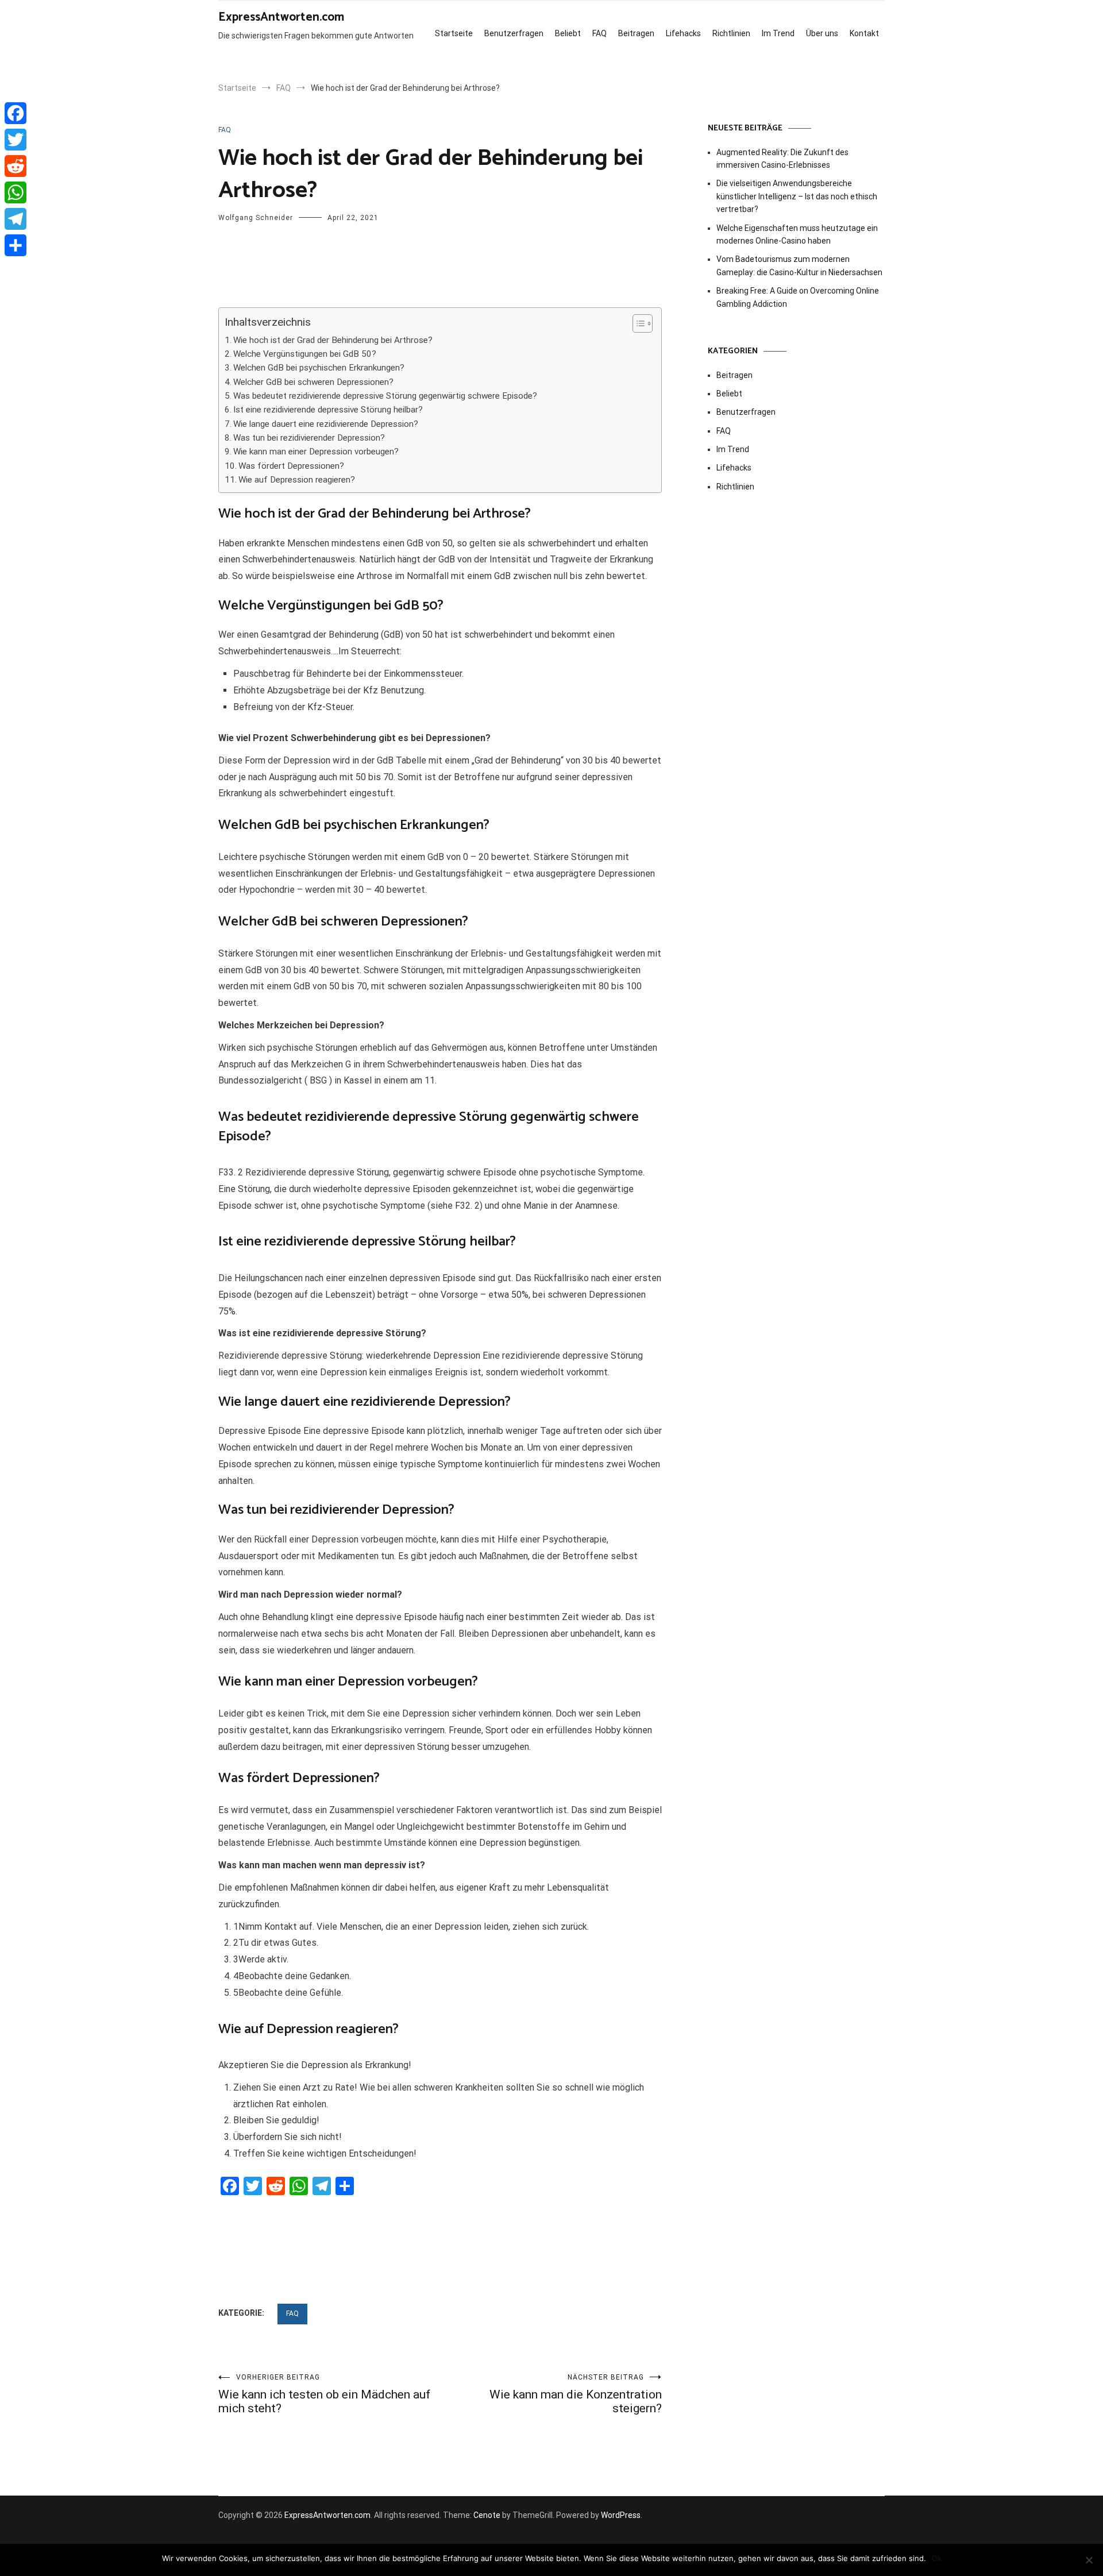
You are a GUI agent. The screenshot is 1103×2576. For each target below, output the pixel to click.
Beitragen (636, 33)
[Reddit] (16, 166)
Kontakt (864, 33)
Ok (937, 2558)
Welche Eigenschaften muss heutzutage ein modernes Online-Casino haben (797, 234)
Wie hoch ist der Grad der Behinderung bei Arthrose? (333, 340)
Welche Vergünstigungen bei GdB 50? (305, 354)
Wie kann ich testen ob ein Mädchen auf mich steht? (324, 2394)
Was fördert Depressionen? (291, 466)
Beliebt (568, 33)
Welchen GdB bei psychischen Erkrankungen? (319, 368)
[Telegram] (16, 219)
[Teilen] (16, 245)
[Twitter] (16, 140)
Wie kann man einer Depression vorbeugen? (316, 452)
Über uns (822, 33)
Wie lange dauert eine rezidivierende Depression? (326, 424)
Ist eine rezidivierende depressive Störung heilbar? (328, 410)
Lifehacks (683, 33)
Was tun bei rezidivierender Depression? (309, 438)
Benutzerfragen (514, 33)
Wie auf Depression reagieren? (297, 480)
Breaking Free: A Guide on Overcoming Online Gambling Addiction (798, 297)
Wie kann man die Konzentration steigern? (576, 2394)
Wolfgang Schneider (256, 218)
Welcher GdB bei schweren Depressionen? (313, 382)
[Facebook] (16, 113)
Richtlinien (731, 33)
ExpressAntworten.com (281, 17)
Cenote (487, 2515)
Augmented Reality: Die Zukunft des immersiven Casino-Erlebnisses (782, 159)
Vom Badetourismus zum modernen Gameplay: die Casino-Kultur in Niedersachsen (799, 265)
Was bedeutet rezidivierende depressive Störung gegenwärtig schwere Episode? (385, 396)
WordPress (621, 2515)
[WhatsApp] (16, 192)
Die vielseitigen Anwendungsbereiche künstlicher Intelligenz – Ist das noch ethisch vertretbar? (797, 196)
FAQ (599, 33)
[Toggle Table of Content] (637, 323)
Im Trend (778, 33)
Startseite (454, 33)
